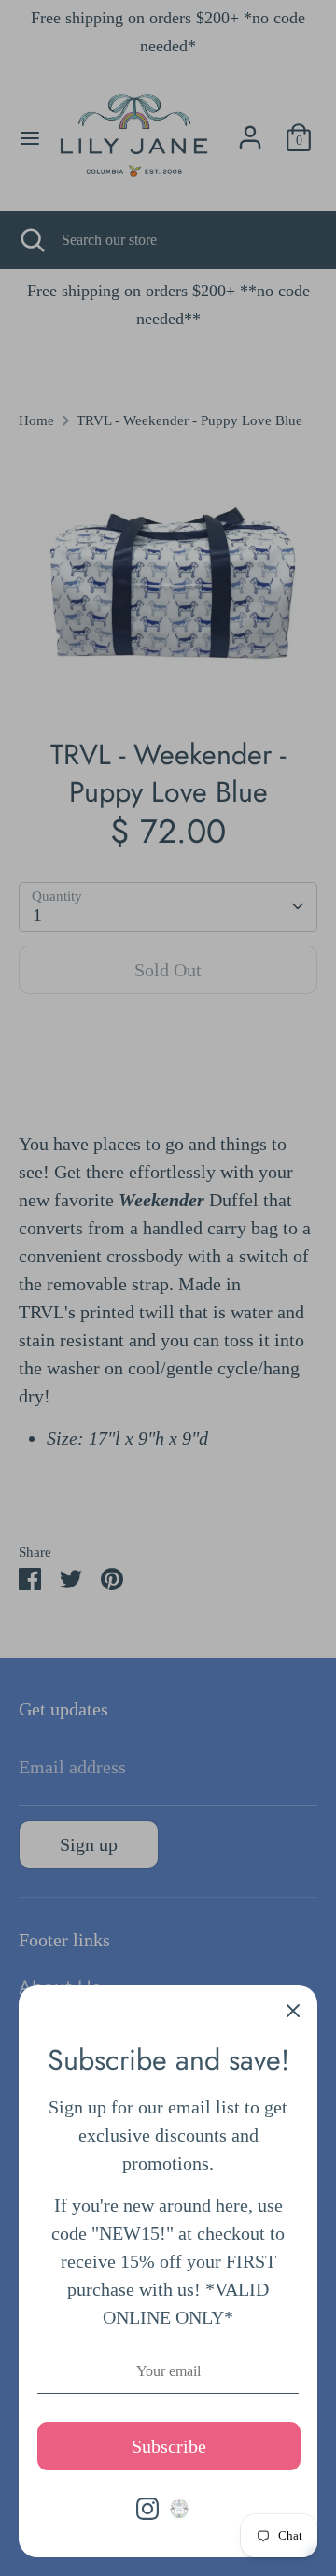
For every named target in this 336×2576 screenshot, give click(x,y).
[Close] (293, 2010)
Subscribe (169, 2446)
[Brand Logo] (179, 2509)
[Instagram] (147, 2509)
